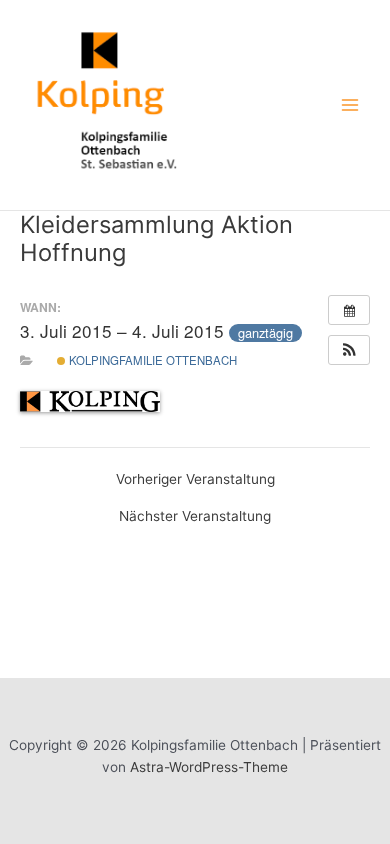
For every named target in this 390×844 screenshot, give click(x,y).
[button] (349, 350)
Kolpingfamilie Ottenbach (151, 360)
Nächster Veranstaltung (195, 517)
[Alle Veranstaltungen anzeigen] (349, 310)
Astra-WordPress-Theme (209, 767)
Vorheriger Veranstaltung (195, 480)
